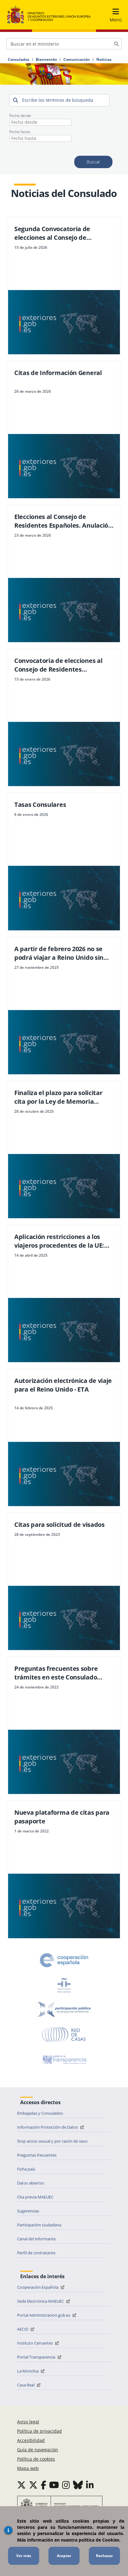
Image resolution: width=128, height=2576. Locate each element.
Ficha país (26, 2169)
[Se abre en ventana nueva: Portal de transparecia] (64, 2059)
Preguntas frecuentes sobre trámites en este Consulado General (56, 1673)
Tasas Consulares (40, 805)
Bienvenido (46, 60)
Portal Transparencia (37, 2357)
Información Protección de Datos (48, 2127)
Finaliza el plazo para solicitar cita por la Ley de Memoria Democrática (58, 1097)
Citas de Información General (58, 373)
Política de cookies (36, 2459)
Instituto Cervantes (35, 2343)
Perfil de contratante (36, 2253)
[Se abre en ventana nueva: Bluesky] (78, 2485)
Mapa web (28, 2468)
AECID (23, 2329)
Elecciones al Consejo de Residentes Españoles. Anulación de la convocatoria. (63, 521)
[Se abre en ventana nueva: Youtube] (54, 2485)
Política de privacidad (39, 2431)
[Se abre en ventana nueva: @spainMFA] (33, 2485)
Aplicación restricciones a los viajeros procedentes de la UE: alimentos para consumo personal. (59, 1241)
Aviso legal (28, 2422)
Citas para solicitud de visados (59, 1525)
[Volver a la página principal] (49, 15)
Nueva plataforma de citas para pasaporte (62, 1817)
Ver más (24, 2556)
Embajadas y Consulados (40, 2113)
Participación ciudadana (39, 2225)
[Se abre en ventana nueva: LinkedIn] (90, 2485)
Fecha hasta (20, 132)
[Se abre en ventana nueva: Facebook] (43, 2485)
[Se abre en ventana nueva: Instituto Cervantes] (64, 1985)
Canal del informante (36, 2239)
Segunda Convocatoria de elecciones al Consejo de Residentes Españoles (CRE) (55, 233)
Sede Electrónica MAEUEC (41, 2301)
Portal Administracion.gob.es (44, 2315)
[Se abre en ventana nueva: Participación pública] (64, 2010)
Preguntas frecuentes (37, 2155)
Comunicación (77, 60)
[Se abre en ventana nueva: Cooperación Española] (64, 1960)
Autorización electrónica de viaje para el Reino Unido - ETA (63, 1385)
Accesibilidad (31, 2440)
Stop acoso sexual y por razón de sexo (52, 2141)
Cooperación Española (38, 2287)
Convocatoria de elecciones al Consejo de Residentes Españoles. (58, 665)
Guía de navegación (38, 2450)
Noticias (104, 60)
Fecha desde (20, 116)
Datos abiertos (31, 2183)
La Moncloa (28, 2371)
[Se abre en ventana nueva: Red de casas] (64, 2035)
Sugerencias (28, 2211)
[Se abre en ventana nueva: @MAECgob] (21, 2485)
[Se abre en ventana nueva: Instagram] (66, 2485)
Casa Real (26, 2385)
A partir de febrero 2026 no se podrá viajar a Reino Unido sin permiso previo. (59, 953)
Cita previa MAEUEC (35, 2197)
